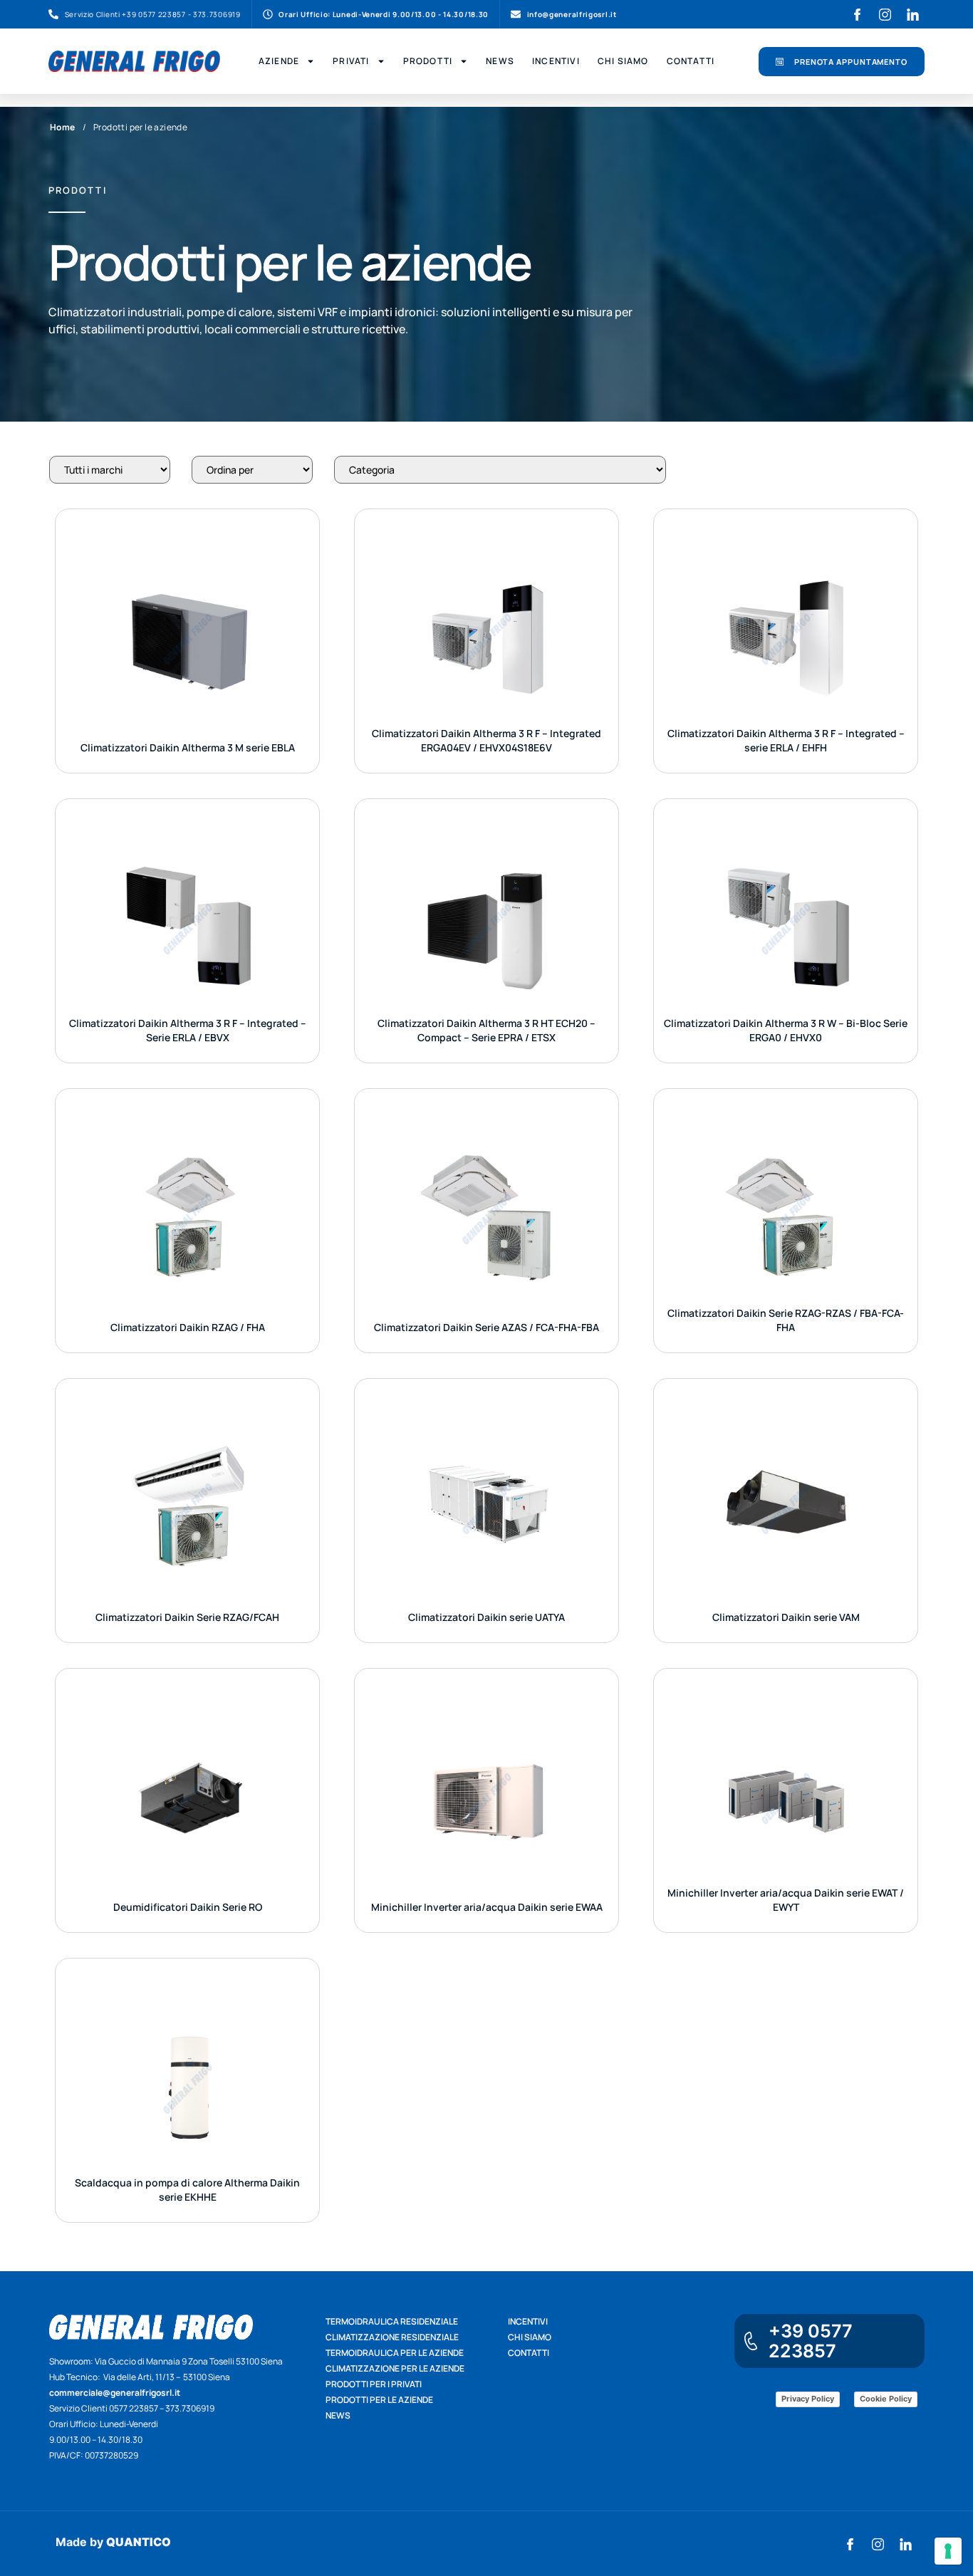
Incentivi (556, 61)
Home (63, 127)
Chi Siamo (623, 61)
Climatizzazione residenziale (392, 2337)
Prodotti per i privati (374, 2384)
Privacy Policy (808, 2399)
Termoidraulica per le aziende (395, 2353)
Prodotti (428, 61)
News (500, 61)
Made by (113, 2542)
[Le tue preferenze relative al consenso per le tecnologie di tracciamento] (948, 2551)
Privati (351, 61)
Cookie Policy (886, 2399)
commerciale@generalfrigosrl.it (115, 2393)
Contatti (691, 61)
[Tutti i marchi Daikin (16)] (110, 470)
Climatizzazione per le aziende (395, 2368)
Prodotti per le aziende (379, 2400)
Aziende (279, 61)
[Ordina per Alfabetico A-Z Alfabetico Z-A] (252, 470)
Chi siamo (530, 2337)
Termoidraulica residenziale (392, 2321)
